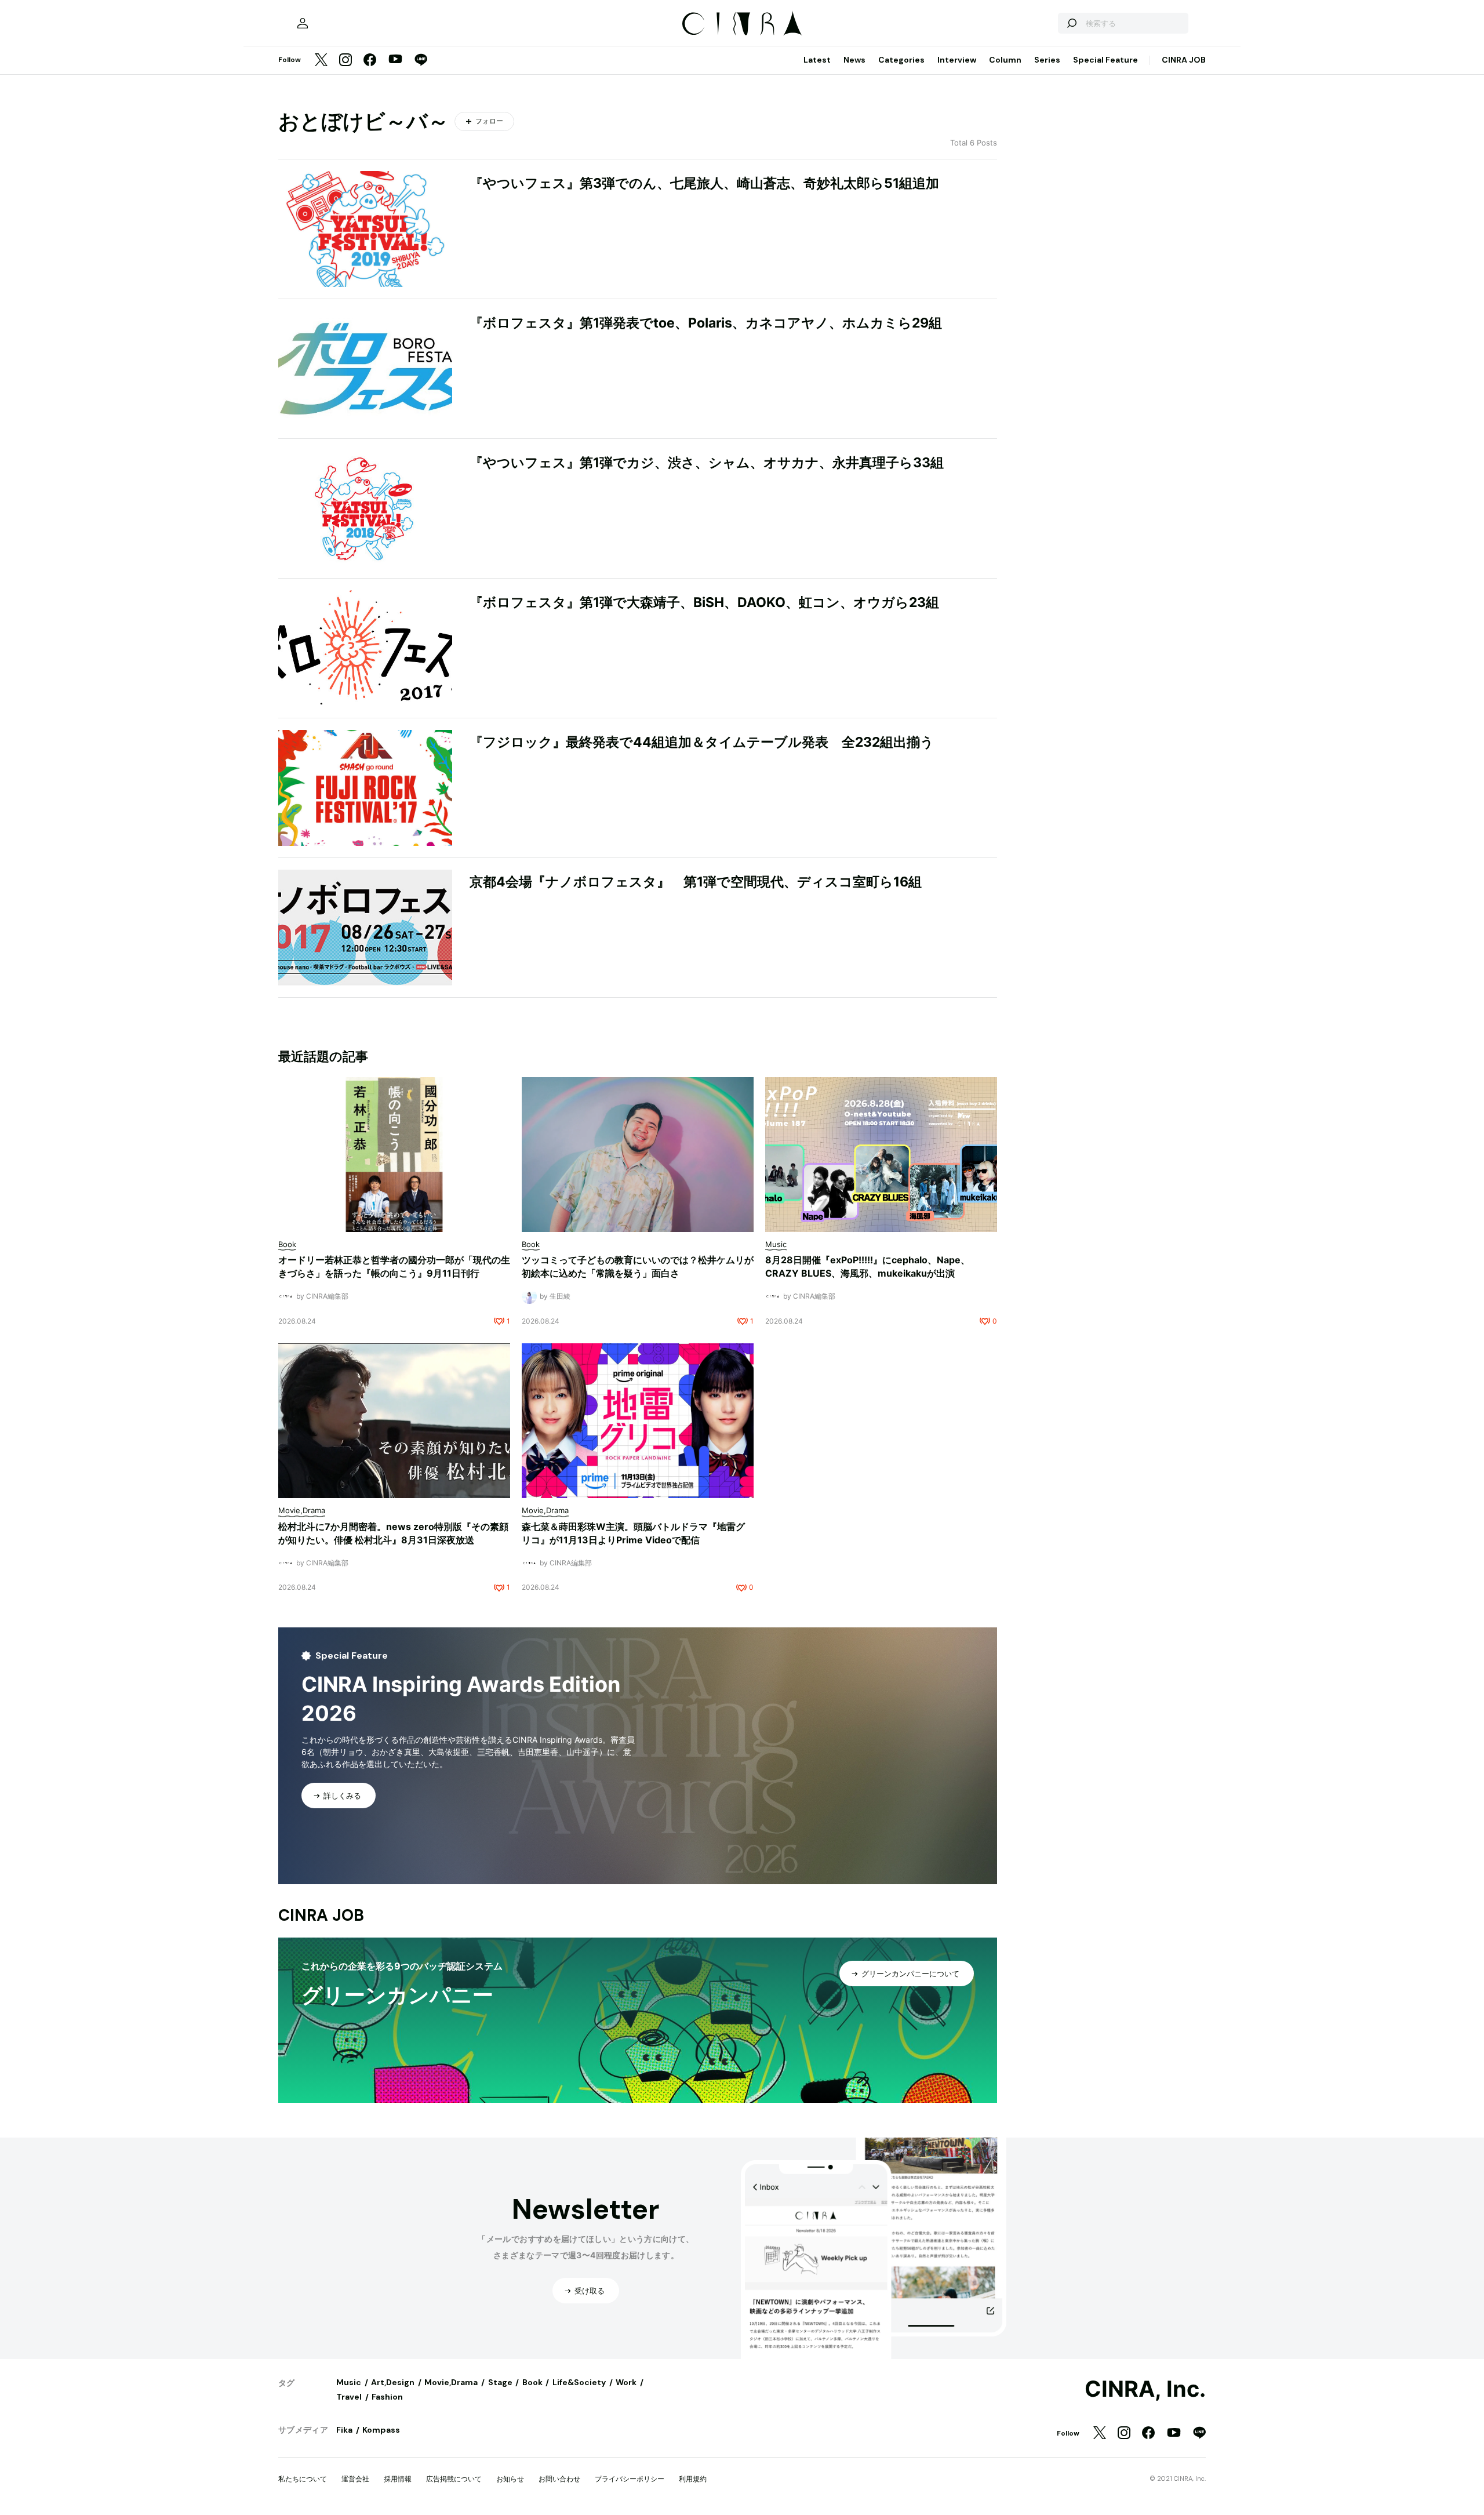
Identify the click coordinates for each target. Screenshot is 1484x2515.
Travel (349, 2397)
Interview (957, 60)
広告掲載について (454, 2479)
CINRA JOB (1184, 60)
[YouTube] (395, 60)
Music (349, 2382)
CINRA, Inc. (1145, 2389)
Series (1047, 60)
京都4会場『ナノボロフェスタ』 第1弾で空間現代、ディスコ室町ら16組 (696, 882)
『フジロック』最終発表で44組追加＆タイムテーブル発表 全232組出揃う (702, 742)
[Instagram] (345, 61)
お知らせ (510, 2479)
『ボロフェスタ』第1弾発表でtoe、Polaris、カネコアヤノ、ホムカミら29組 (706, 323)
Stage (500, 2382)
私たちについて (303, 2479)
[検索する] (1071, 23)
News (854, 60)
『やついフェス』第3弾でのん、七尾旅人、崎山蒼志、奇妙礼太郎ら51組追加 (704, 183)
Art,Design (393, 2382)
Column (1005, 60)
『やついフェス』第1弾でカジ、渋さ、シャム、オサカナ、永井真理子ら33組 (707, 463)
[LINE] (421, 61)
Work (626, 2382)
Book (532, 2382)
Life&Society (579, 2382)
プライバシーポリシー (630, 2479)
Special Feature (1105, 60)
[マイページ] (303, 23)
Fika (344, 2430)
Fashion (387, 2397)
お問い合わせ (559, 2479)
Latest (817, 60)
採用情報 (398, 2479)
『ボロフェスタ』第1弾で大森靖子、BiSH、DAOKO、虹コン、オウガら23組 (704, 602)
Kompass (381, 2430)
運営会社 (355, 2479)
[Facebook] (370, 61)
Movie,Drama (451, 2382)
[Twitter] (321, 61)
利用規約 (693, 2479)
